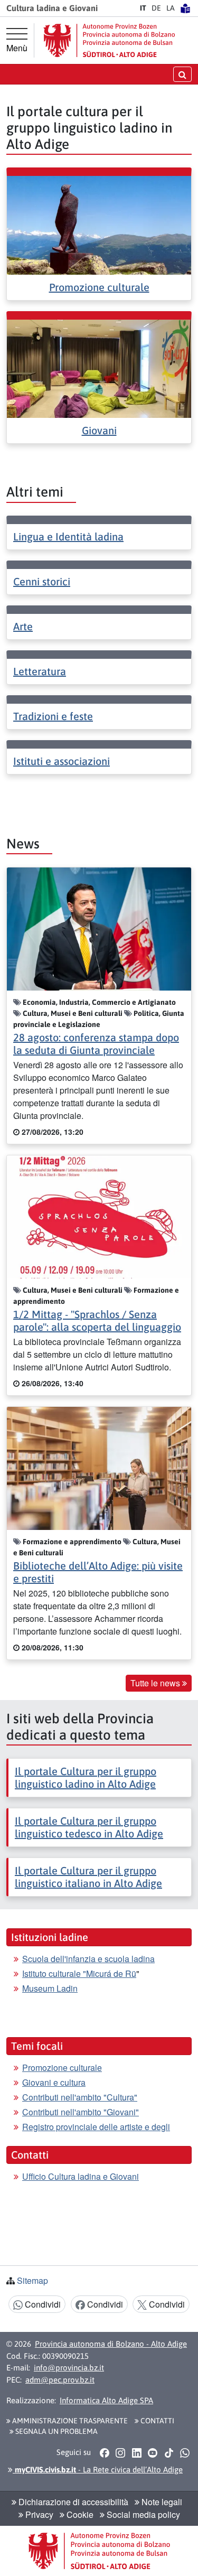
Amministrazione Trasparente (69, 2421)
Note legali (161, 2502)
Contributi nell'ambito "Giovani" (81, 2112)
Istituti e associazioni (62, 761)
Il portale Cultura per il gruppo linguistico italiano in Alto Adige (88, 1877)
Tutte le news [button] (156, 1683)
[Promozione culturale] (99, 224)
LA (171, 8)
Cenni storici (42, 581)
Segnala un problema (56, 2431)
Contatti (157, 2421)
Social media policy (142, 2514)
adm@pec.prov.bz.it (60, 2380)
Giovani (99, 430)
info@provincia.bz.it (69, 2368)
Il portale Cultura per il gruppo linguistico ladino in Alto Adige (86, 1777)
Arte (23, 626)
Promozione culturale (99, 287)
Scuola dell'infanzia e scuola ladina (88, 1959)
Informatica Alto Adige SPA (106, 2400)
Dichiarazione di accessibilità (72, 2502)
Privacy (38, 2514)
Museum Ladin (50, 1988)
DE (156, 8)
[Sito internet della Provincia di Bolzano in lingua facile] (185, 8)
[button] (104, 2452)
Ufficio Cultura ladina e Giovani (81, 2176)
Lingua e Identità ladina (68, 536)
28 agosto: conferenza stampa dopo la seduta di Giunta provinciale (96, 1044)
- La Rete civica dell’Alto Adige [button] (98, 2470)
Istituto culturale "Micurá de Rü (79, 1973)
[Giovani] (99, 367)
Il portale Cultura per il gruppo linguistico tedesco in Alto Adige (89, 1827)
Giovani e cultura (54, 2082)
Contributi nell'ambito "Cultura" (80, 2097)
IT (143, 8)
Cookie (79, 2514)
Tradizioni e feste (53, 716)
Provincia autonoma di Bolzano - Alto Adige (111, 2344)
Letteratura (40, 671)
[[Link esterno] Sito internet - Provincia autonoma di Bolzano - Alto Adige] (109, 40)
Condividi (42, 2304)
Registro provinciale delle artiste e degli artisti (96, 2133)
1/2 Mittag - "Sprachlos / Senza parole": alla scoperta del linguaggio (97, 1320)
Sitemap (32, 2280)
